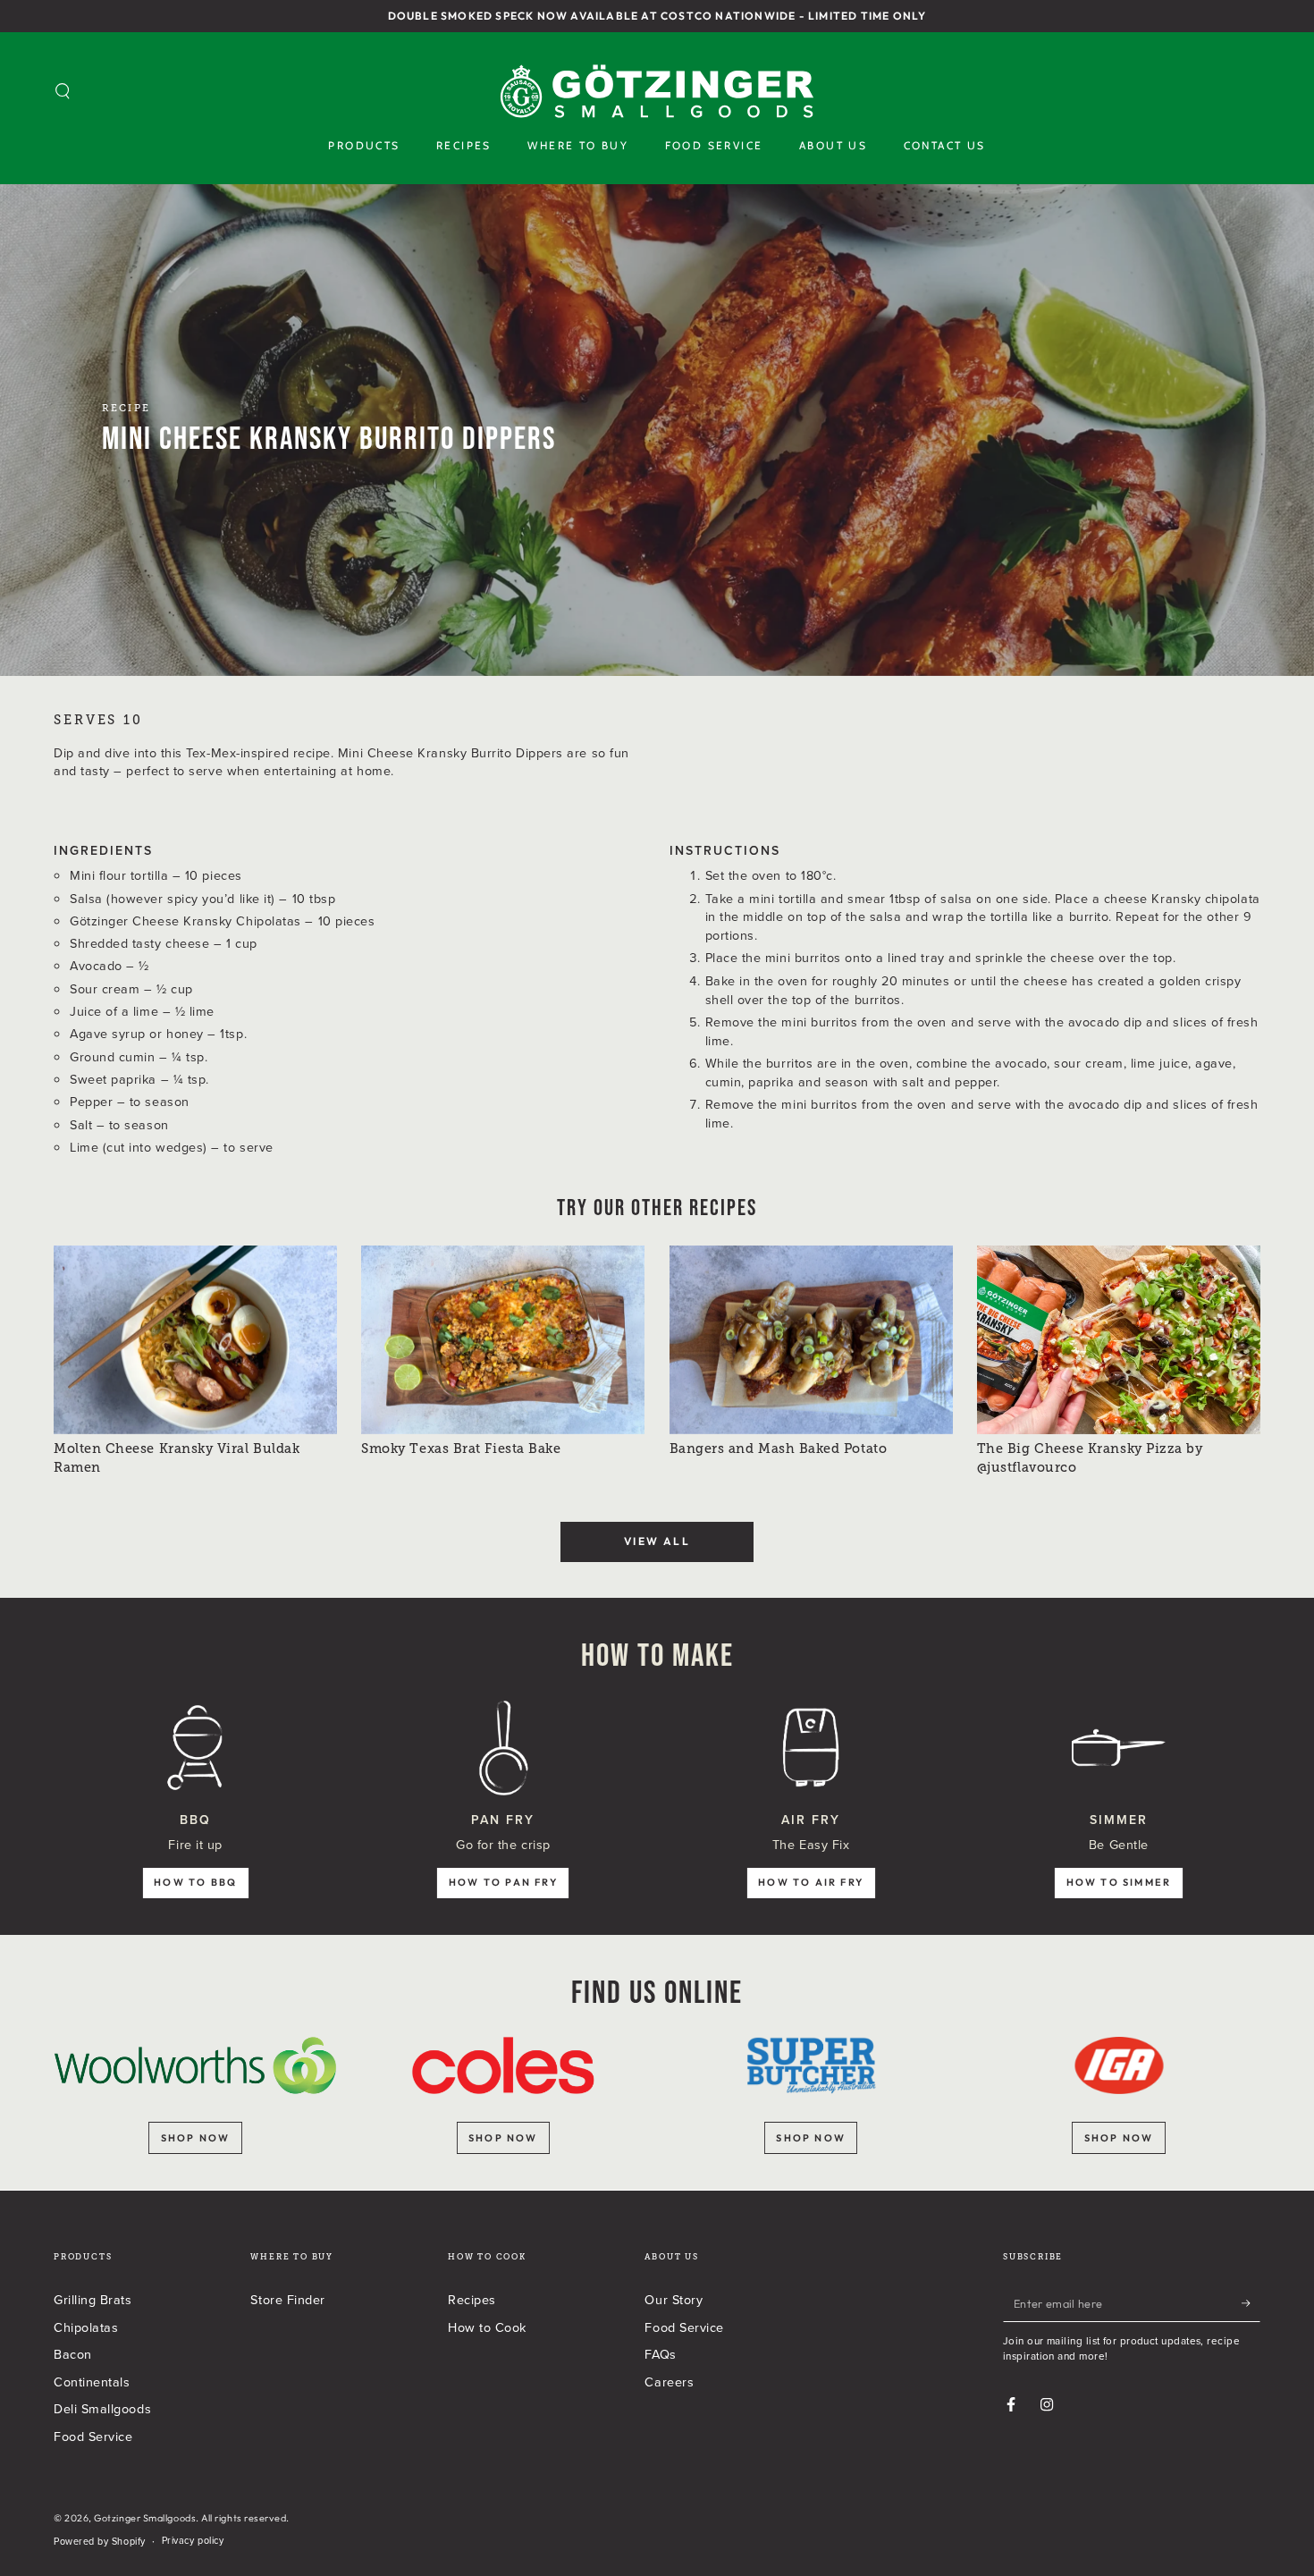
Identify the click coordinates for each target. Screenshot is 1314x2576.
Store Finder (287, 2299)
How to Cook (487, 2327)
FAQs (660, 2354)
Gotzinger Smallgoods (145, 2518)
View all (657, 1541)
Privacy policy (193, 2541)
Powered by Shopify (100, 2542)
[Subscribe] (1251, 2303)
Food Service (93, 2436)
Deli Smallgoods (102, 2408)
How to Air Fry (811, 1882)
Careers (669, 2382)
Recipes (472, 2299)
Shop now (196, 2138)
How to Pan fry (503, 1882)
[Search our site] (63, 91)
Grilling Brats (93, 2299)
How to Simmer (1119, 1882)
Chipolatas (86, 2327)
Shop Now (1119, 2138)
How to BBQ (195, 1882)
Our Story (674, 2299)
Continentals (92, 2382)
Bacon (73, 2354)
